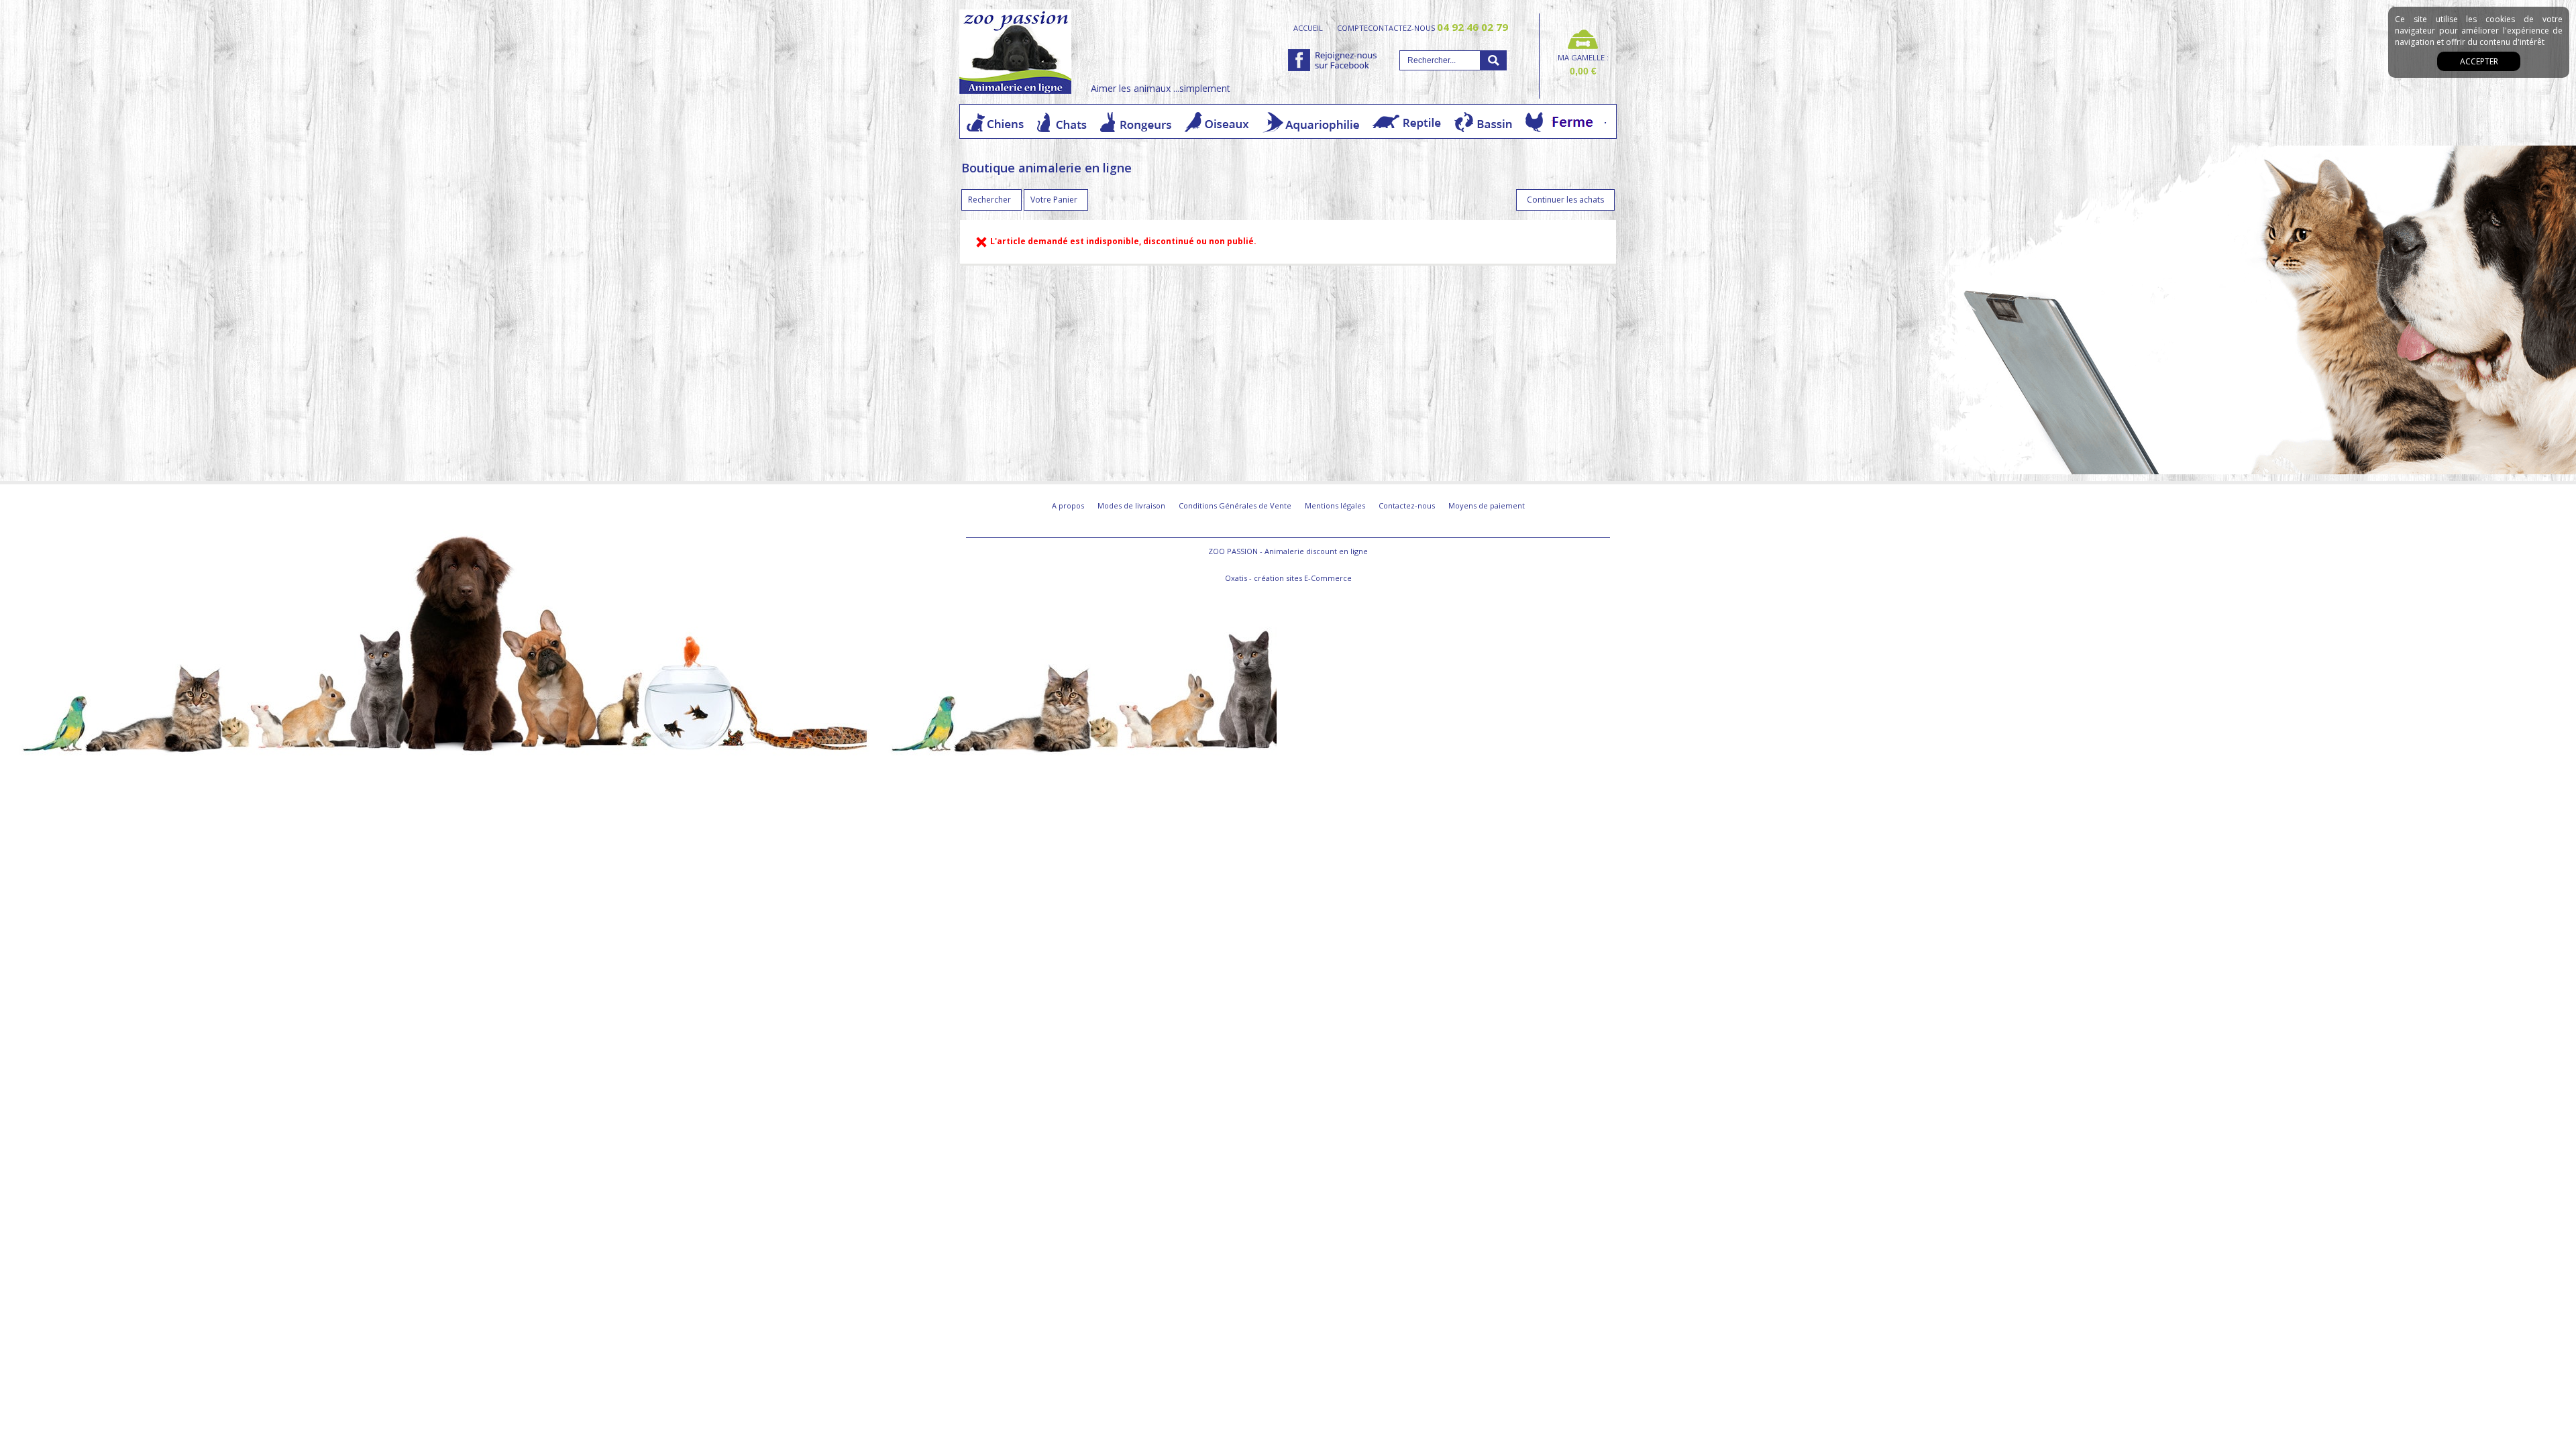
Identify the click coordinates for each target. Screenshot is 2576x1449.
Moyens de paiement (1487, 505)
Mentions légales (1335, 505)
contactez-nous (1438, 28)
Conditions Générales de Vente (1235, 505)
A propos (1068, 505)
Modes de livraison (1131, 505)
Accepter (2479, 61)
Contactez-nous (1407, 505)
